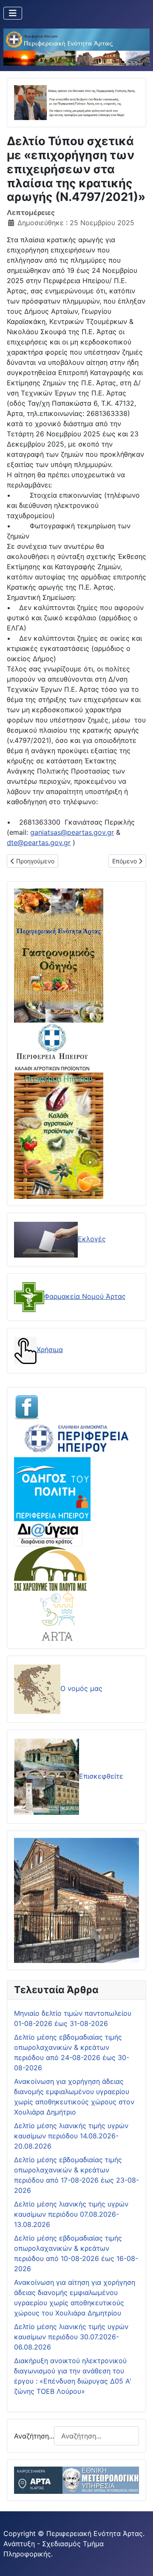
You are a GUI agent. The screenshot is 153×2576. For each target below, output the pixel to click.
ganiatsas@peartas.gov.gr (72, 832)
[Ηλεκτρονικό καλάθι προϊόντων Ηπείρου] (52, 1047)
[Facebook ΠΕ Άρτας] (27, 1406)
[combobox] (96, 2436)
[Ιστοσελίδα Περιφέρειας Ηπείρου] (76, 1438)
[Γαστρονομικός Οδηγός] (59, 955)
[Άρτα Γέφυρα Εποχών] (58, 1616)
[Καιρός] (76, 2480)
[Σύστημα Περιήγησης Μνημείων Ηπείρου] (50, 1568)
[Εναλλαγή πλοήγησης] (13, 13)
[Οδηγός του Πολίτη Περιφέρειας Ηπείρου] (52, 1488)
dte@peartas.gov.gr (39, 842)
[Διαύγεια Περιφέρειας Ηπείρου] (48, 1533)
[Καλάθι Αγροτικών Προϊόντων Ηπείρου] (59, 1135)
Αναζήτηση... (34, 2436)
